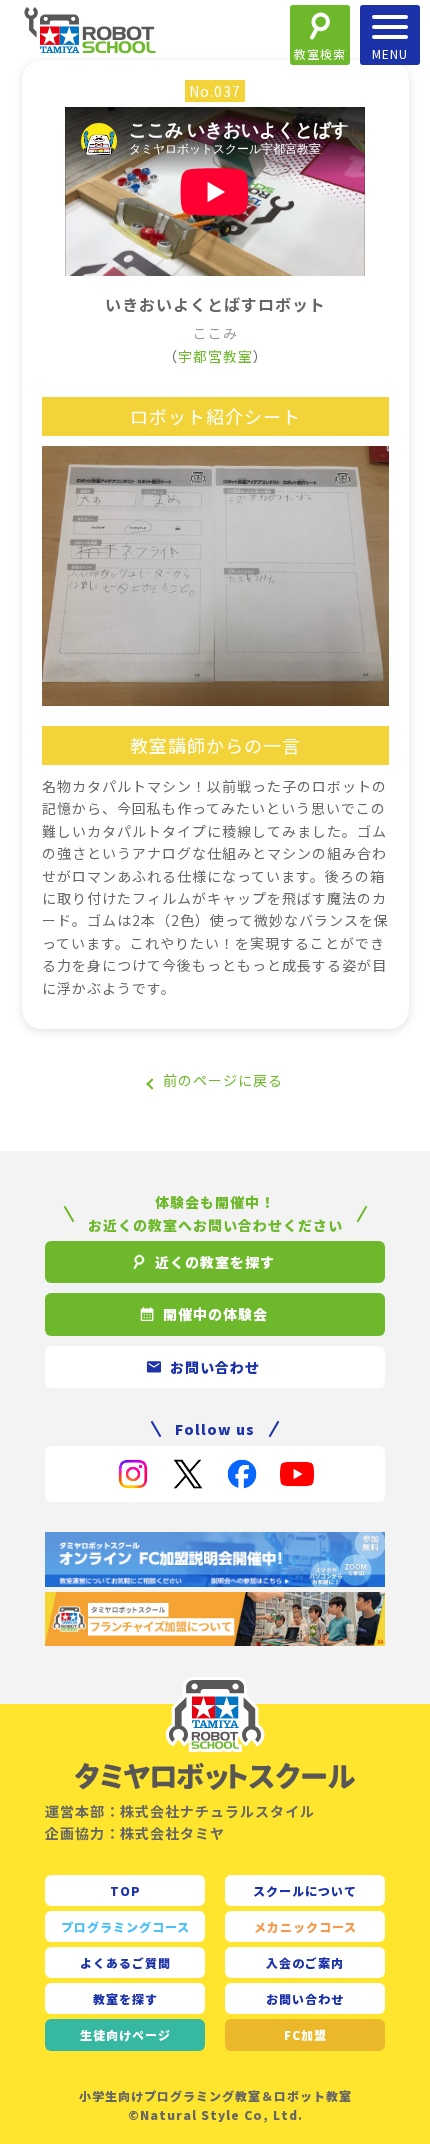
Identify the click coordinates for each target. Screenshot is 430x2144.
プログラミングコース (125, 1926)
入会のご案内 (305, 1962)
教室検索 (320, 53)
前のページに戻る (223, 1080)
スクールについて (305, 1890)
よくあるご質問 (125, 1962)
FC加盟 (305, 2034)
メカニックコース (305, 1926)
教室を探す (125, 1998)
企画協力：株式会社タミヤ (135, 1833)
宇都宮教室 (215, 356)
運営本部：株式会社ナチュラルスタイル (180, 1811)
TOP (125, 1890)
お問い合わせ (305, 1998)
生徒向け (125, 2034)
